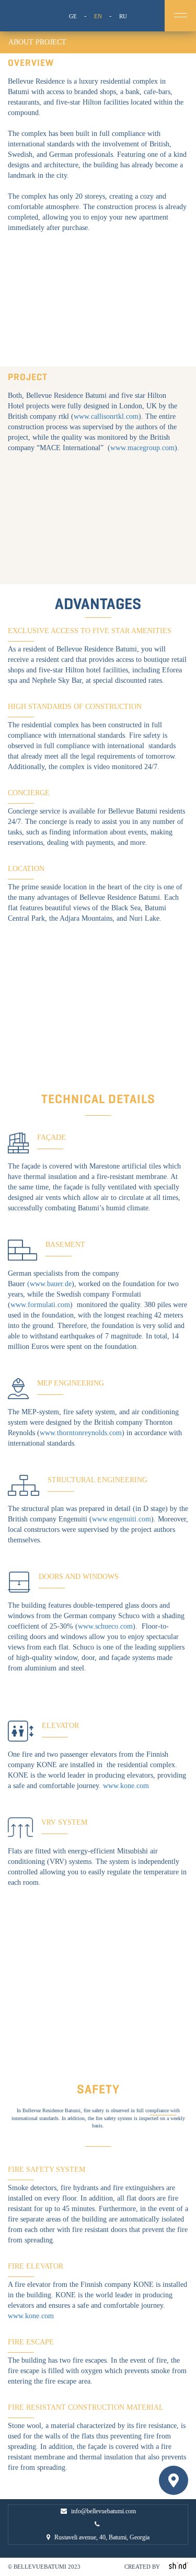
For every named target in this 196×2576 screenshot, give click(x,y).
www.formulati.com (40, 1305)
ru (123, 16)
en (98, 16)
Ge (73, 16)
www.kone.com (126, 1786)
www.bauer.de (51, 1284)
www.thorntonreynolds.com (81, 1433)
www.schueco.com (105, 1626)
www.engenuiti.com (122, 1519)
